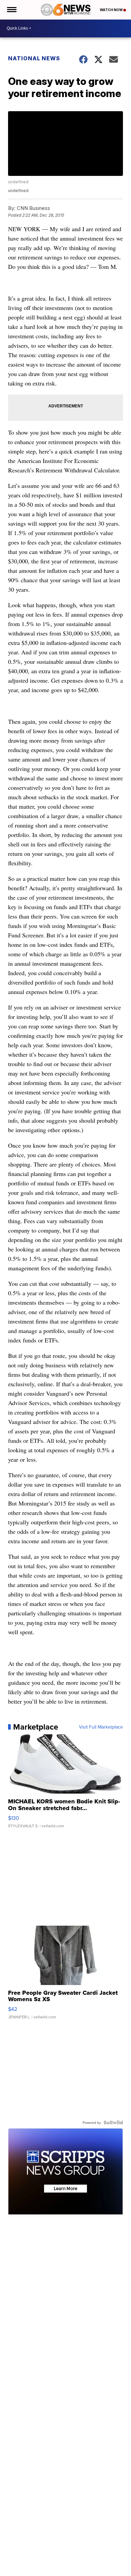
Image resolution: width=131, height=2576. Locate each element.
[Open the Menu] (11, 10)
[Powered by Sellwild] (113, 2122)
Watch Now (112, 10)
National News (34, 58)
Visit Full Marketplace (101, 1727)
